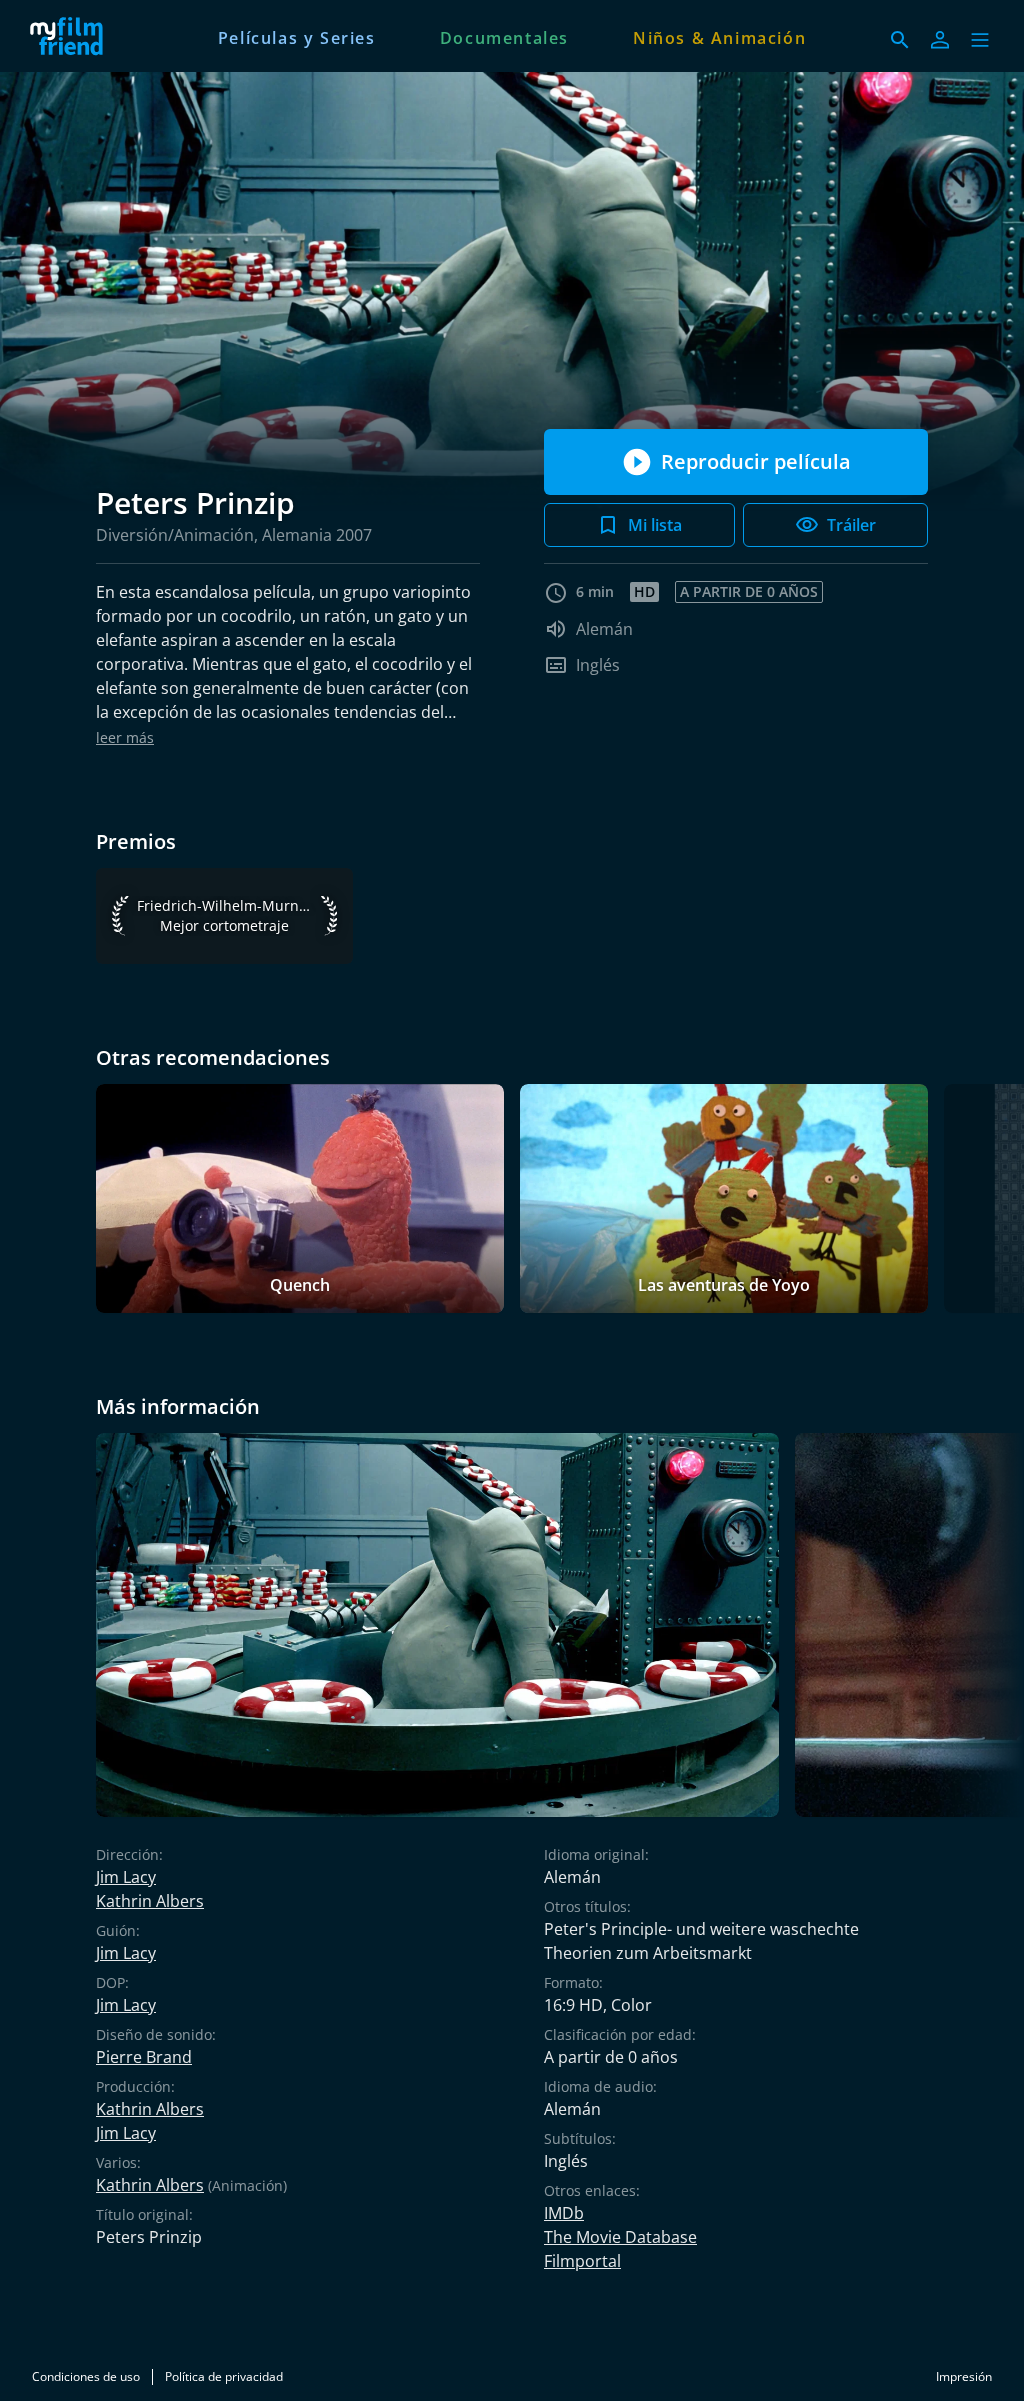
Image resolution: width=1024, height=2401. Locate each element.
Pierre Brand (144, 2057)
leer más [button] (125, 737)
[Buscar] (900, 40)
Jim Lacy (126, 1877)
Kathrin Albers (150, 1901)
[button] (980, 40)
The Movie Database (620, 2237)
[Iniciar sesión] (940, 40)
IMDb (564, 2213)
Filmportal (582, 2261)
